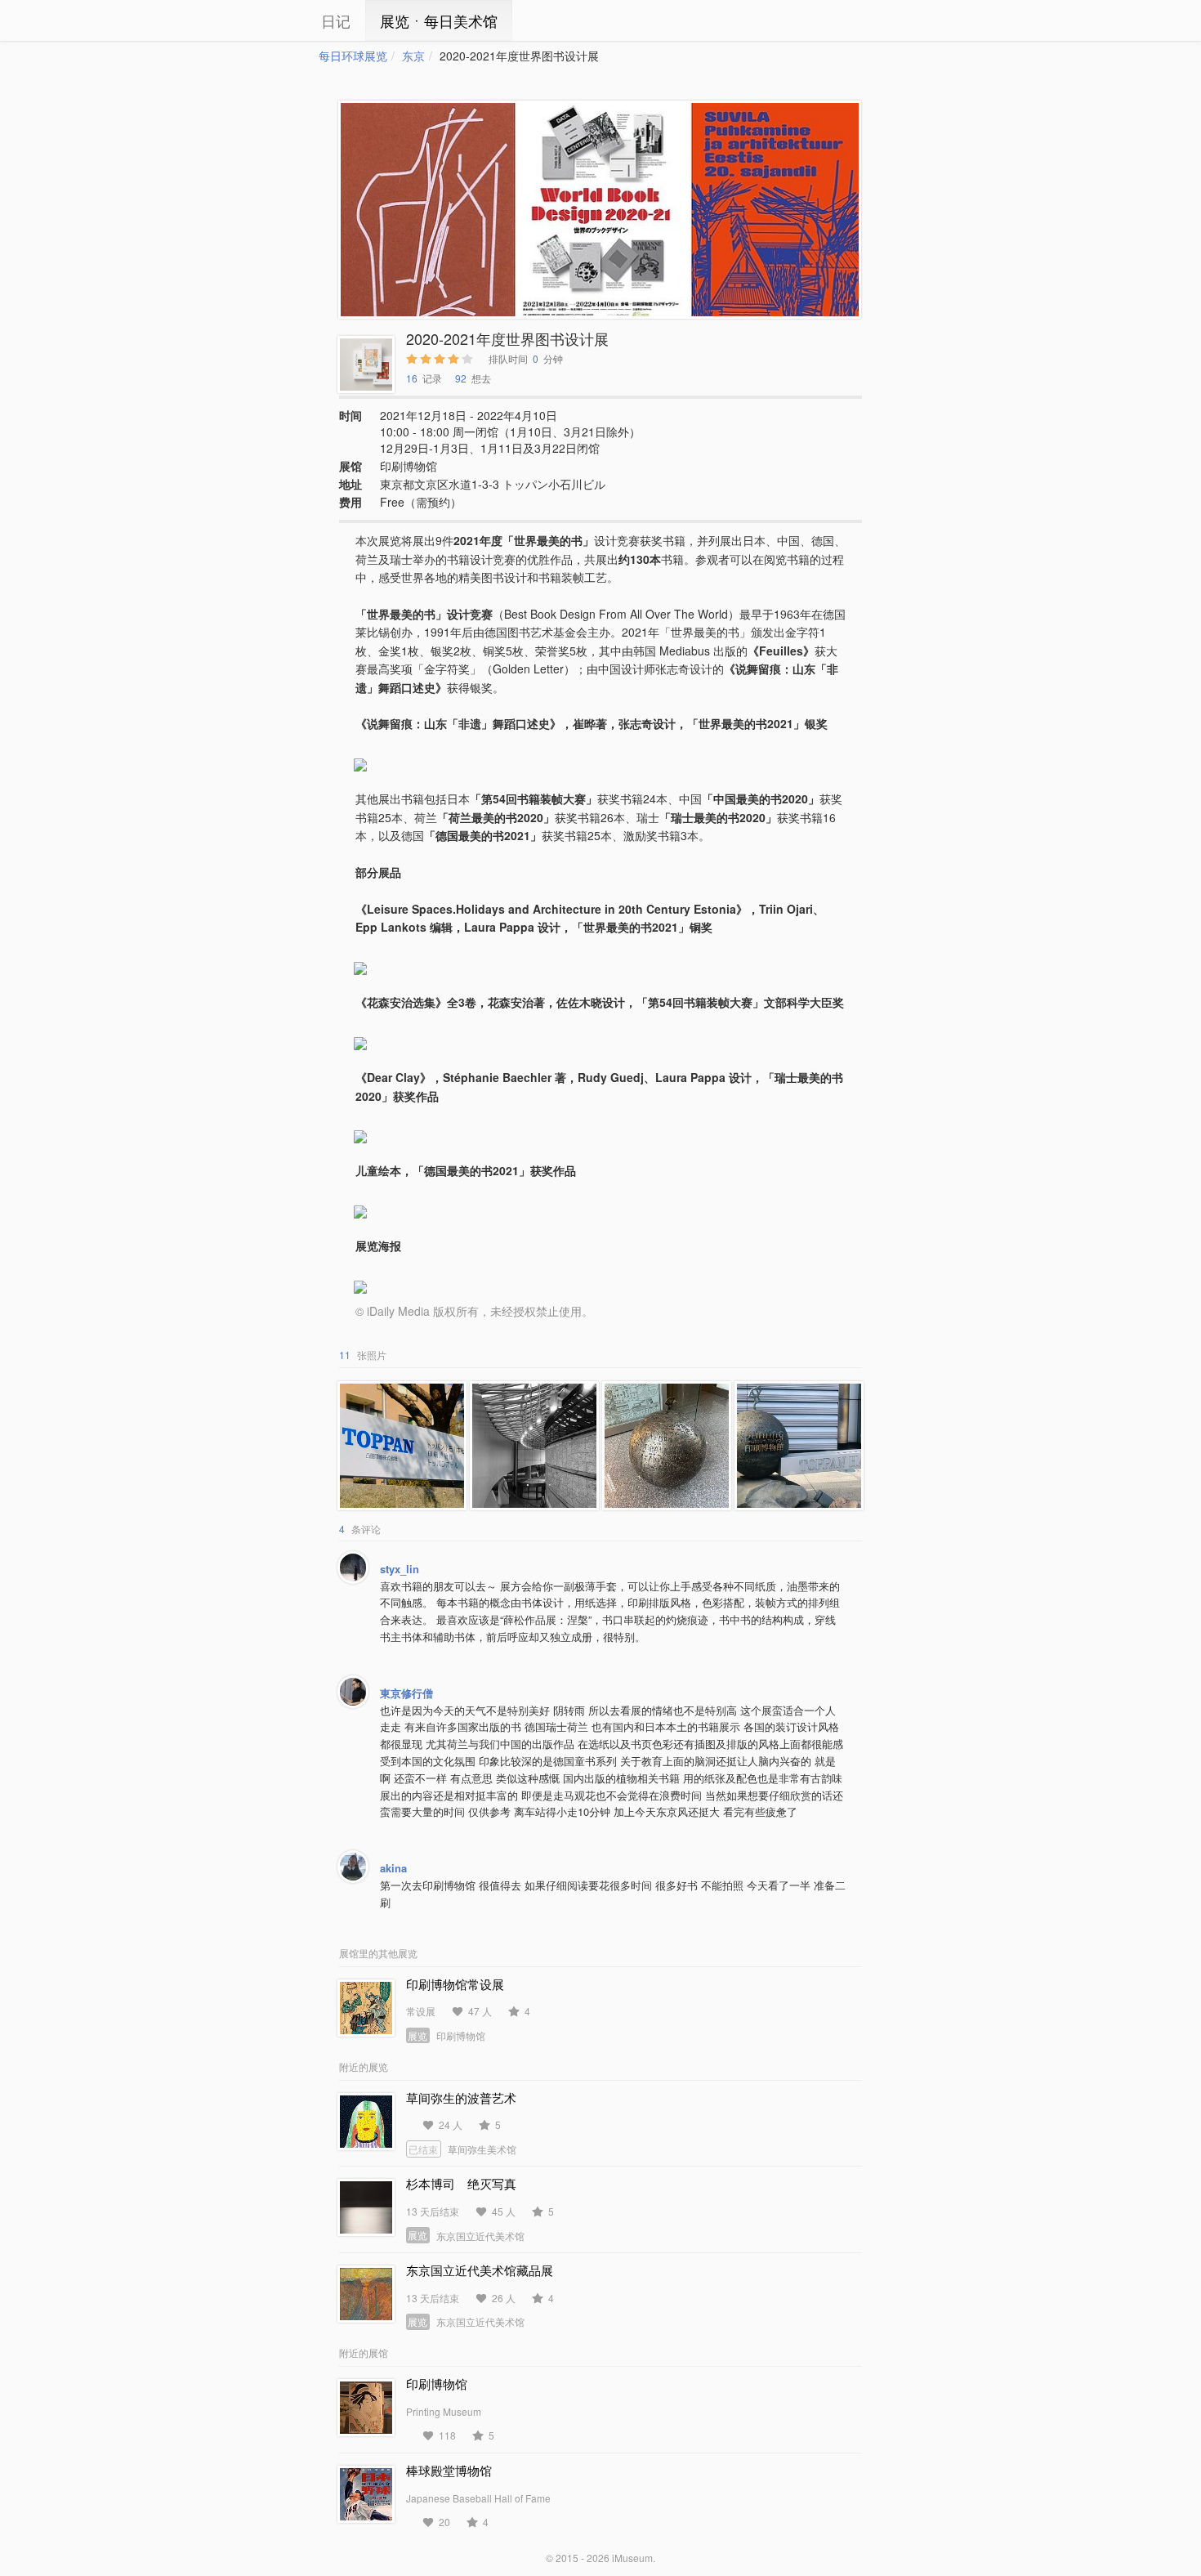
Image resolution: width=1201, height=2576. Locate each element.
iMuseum (632, 2558)
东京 (413, 56)
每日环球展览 (353, 56)
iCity (270, 20)
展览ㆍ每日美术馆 (439, 20)
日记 (336, 20)
